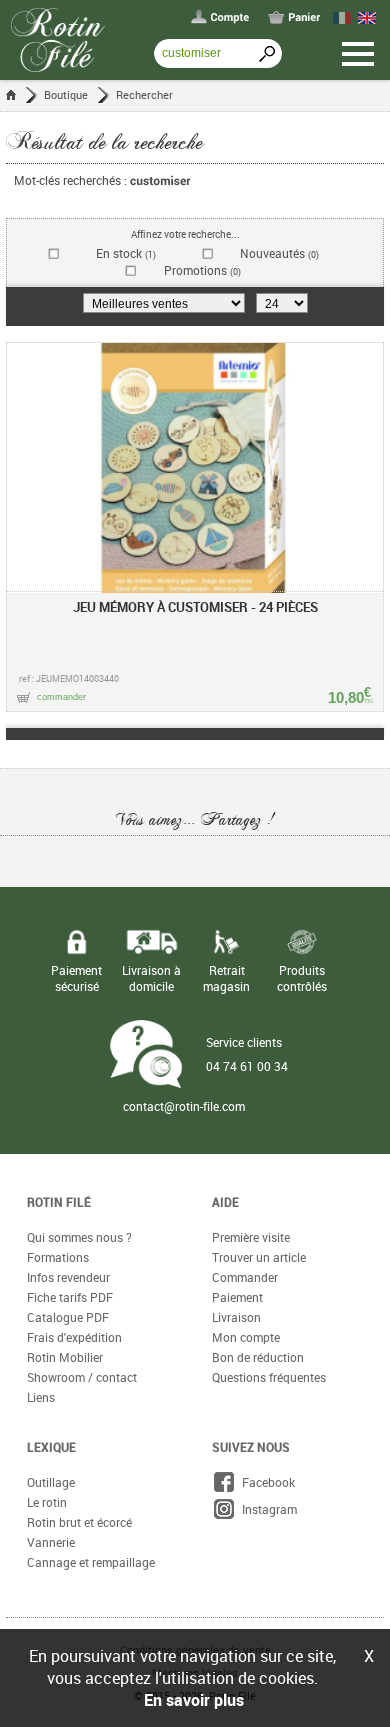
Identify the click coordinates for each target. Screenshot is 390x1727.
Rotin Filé (59, 1202)
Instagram (266, 1509)
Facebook (265, 1482)
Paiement (237, 1297)
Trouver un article (259, 1257)
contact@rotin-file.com (184, 1106)
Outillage (51, 1482)
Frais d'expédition (74, 1337)
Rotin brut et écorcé (79, 1522)
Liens (41, 1397)
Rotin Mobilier (65, 1357)
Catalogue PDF (68, 1317)
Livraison (236, 1317)
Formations (58, 1257)
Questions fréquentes (269, 1377)
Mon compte (246, 1337)
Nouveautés (279, 253)
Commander (245, 1277)
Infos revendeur (68, 1277)
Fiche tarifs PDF (70, 1297)
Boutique (66, 94)
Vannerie (51, 1542)
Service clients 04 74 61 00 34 (247, 1054)
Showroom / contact (82, 1377)
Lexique (51, 1447)
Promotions (202, 270)
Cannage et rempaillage (91, 1562)
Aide (225, 1202)
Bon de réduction (258, 1357)
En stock (126, 253)
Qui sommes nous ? (79, 1237)
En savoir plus (194, 1700)
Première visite (251, 1237)
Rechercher (144, 94)
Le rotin (47, 1502)
